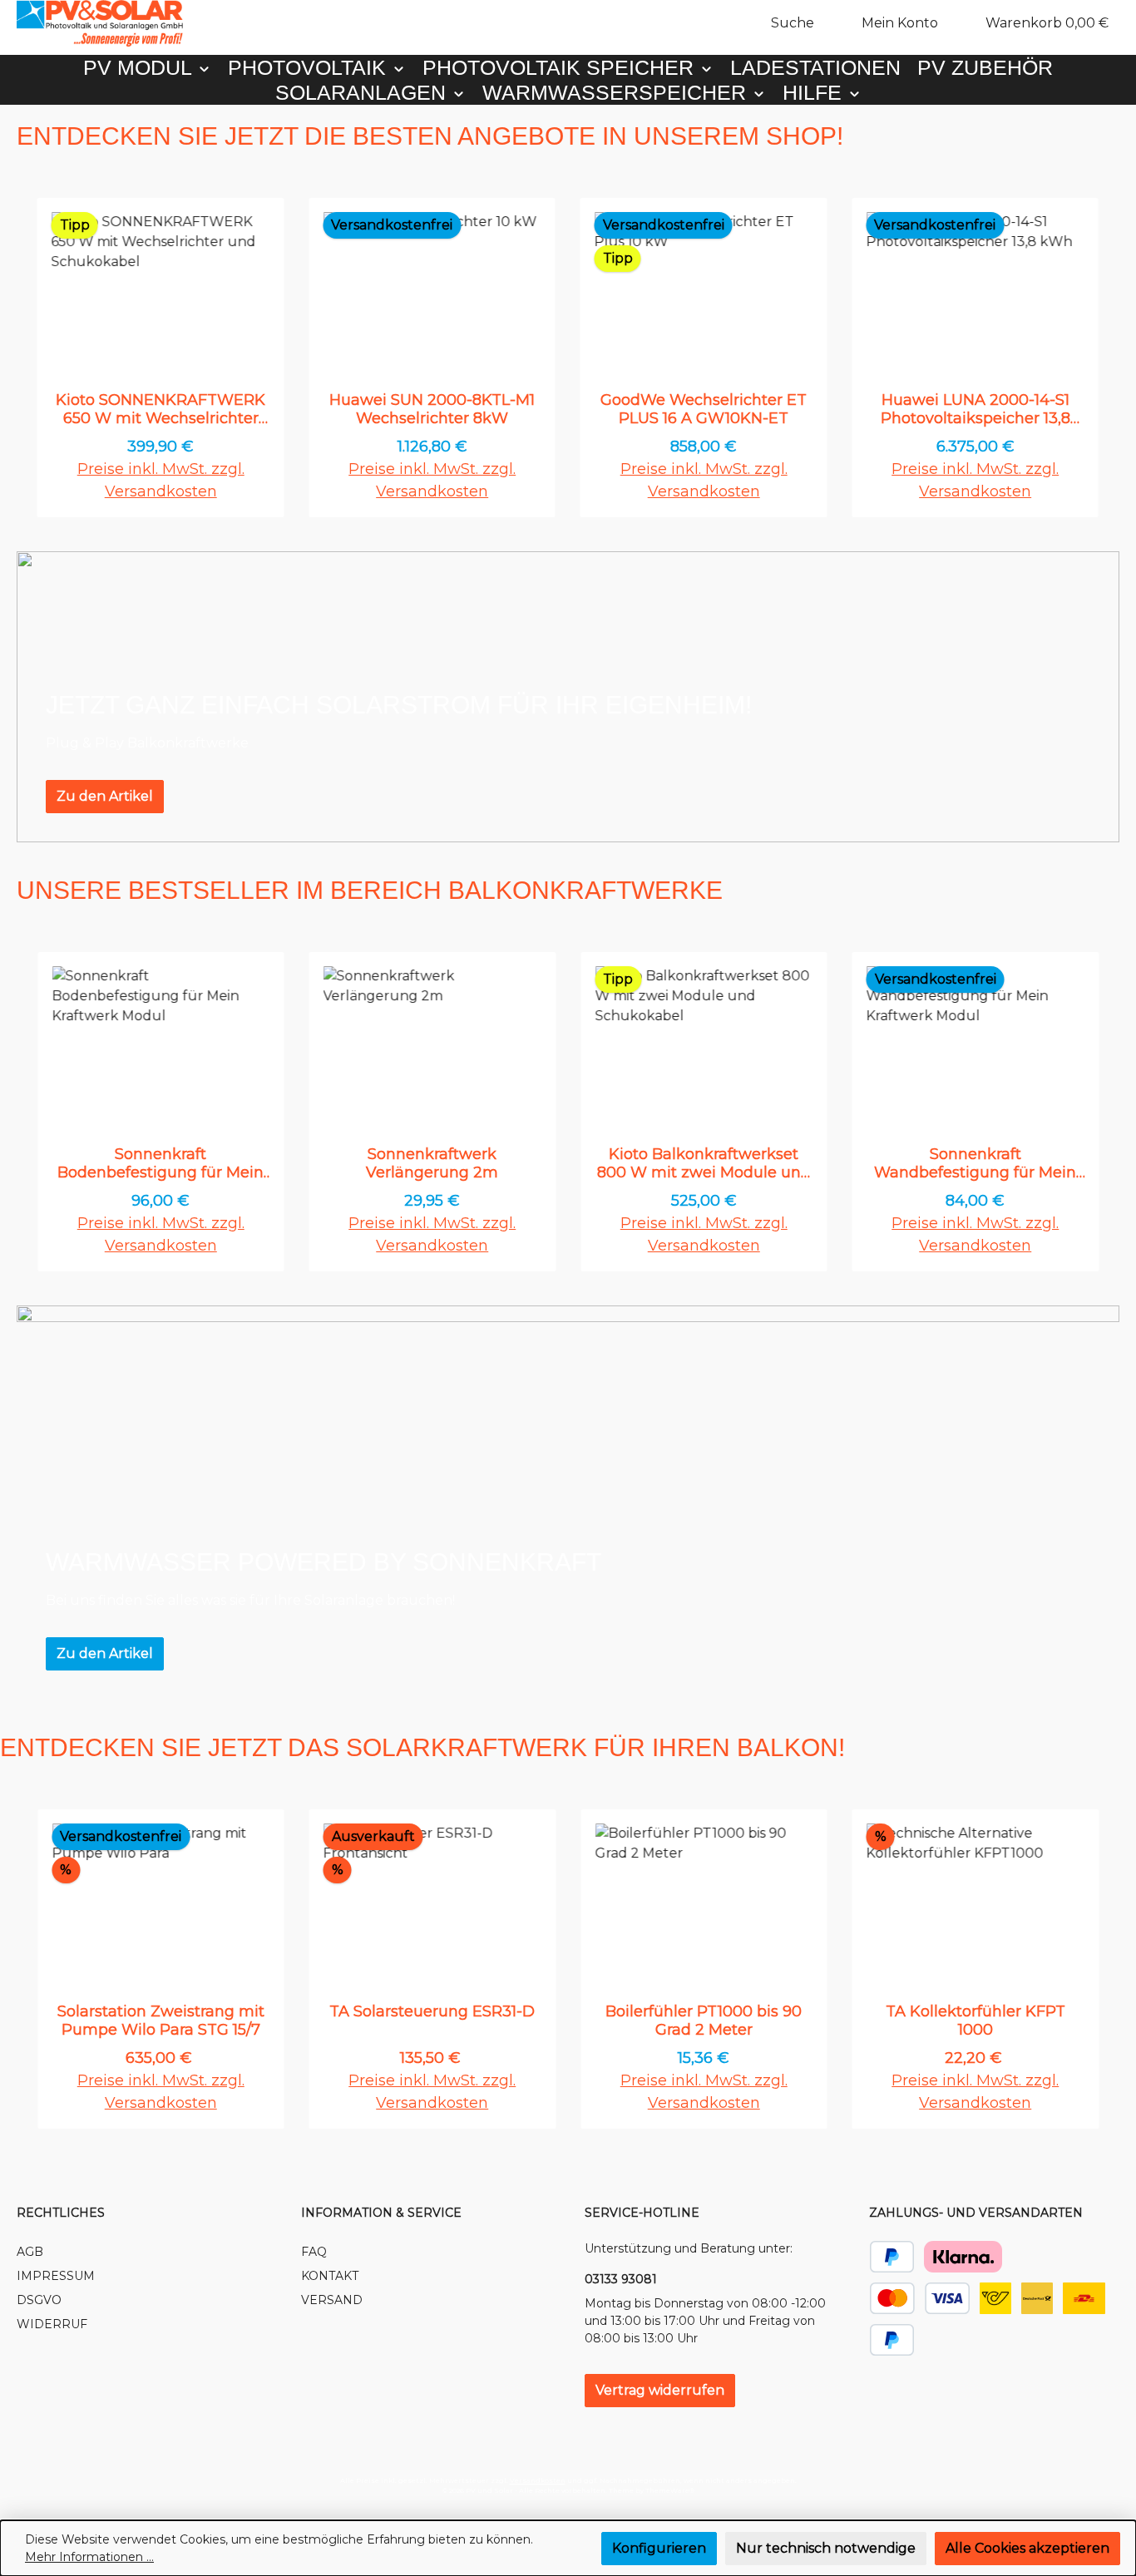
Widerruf (52, 2324)
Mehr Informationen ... (89, 2557)
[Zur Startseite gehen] (100, 23)
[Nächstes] (1101, 358)
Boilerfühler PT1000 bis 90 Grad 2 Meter (704, 2021)
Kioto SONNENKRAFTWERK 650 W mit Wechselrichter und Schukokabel (161, 409)
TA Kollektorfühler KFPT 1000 (975, 2021)
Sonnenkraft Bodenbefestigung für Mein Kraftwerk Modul (161, 1163)
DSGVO (39, 2300)
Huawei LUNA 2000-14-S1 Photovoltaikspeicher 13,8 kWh (975, 409)
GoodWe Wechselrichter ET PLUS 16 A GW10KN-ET (704, 409)
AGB (30, 2252)
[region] (568, 358)
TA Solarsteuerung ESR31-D (432, 2011)
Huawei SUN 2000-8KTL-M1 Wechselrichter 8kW (432, 409)
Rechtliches (61, 2213)
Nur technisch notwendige (826, 2548)
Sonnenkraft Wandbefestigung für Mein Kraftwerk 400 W (975, 1163)
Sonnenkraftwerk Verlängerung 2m (432, 1163)
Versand (332, 2300)
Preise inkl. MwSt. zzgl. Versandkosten (161, 480)
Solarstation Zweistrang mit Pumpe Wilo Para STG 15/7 (161, 2021)
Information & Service (381, 2213)
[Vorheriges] (35, 358)
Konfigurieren (659, 2548)
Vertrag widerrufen (660, 2390)
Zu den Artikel (105, 796)
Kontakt (330, 2276)
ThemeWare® (670, 2490)
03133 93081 (621, 2279)
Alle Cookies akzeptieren (1027, 2548)
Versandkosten (538, 2480)
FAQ (314, 2252)
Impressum (56, 2276)
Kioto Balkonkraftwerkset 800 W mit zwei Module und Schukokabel (704, 1163)
